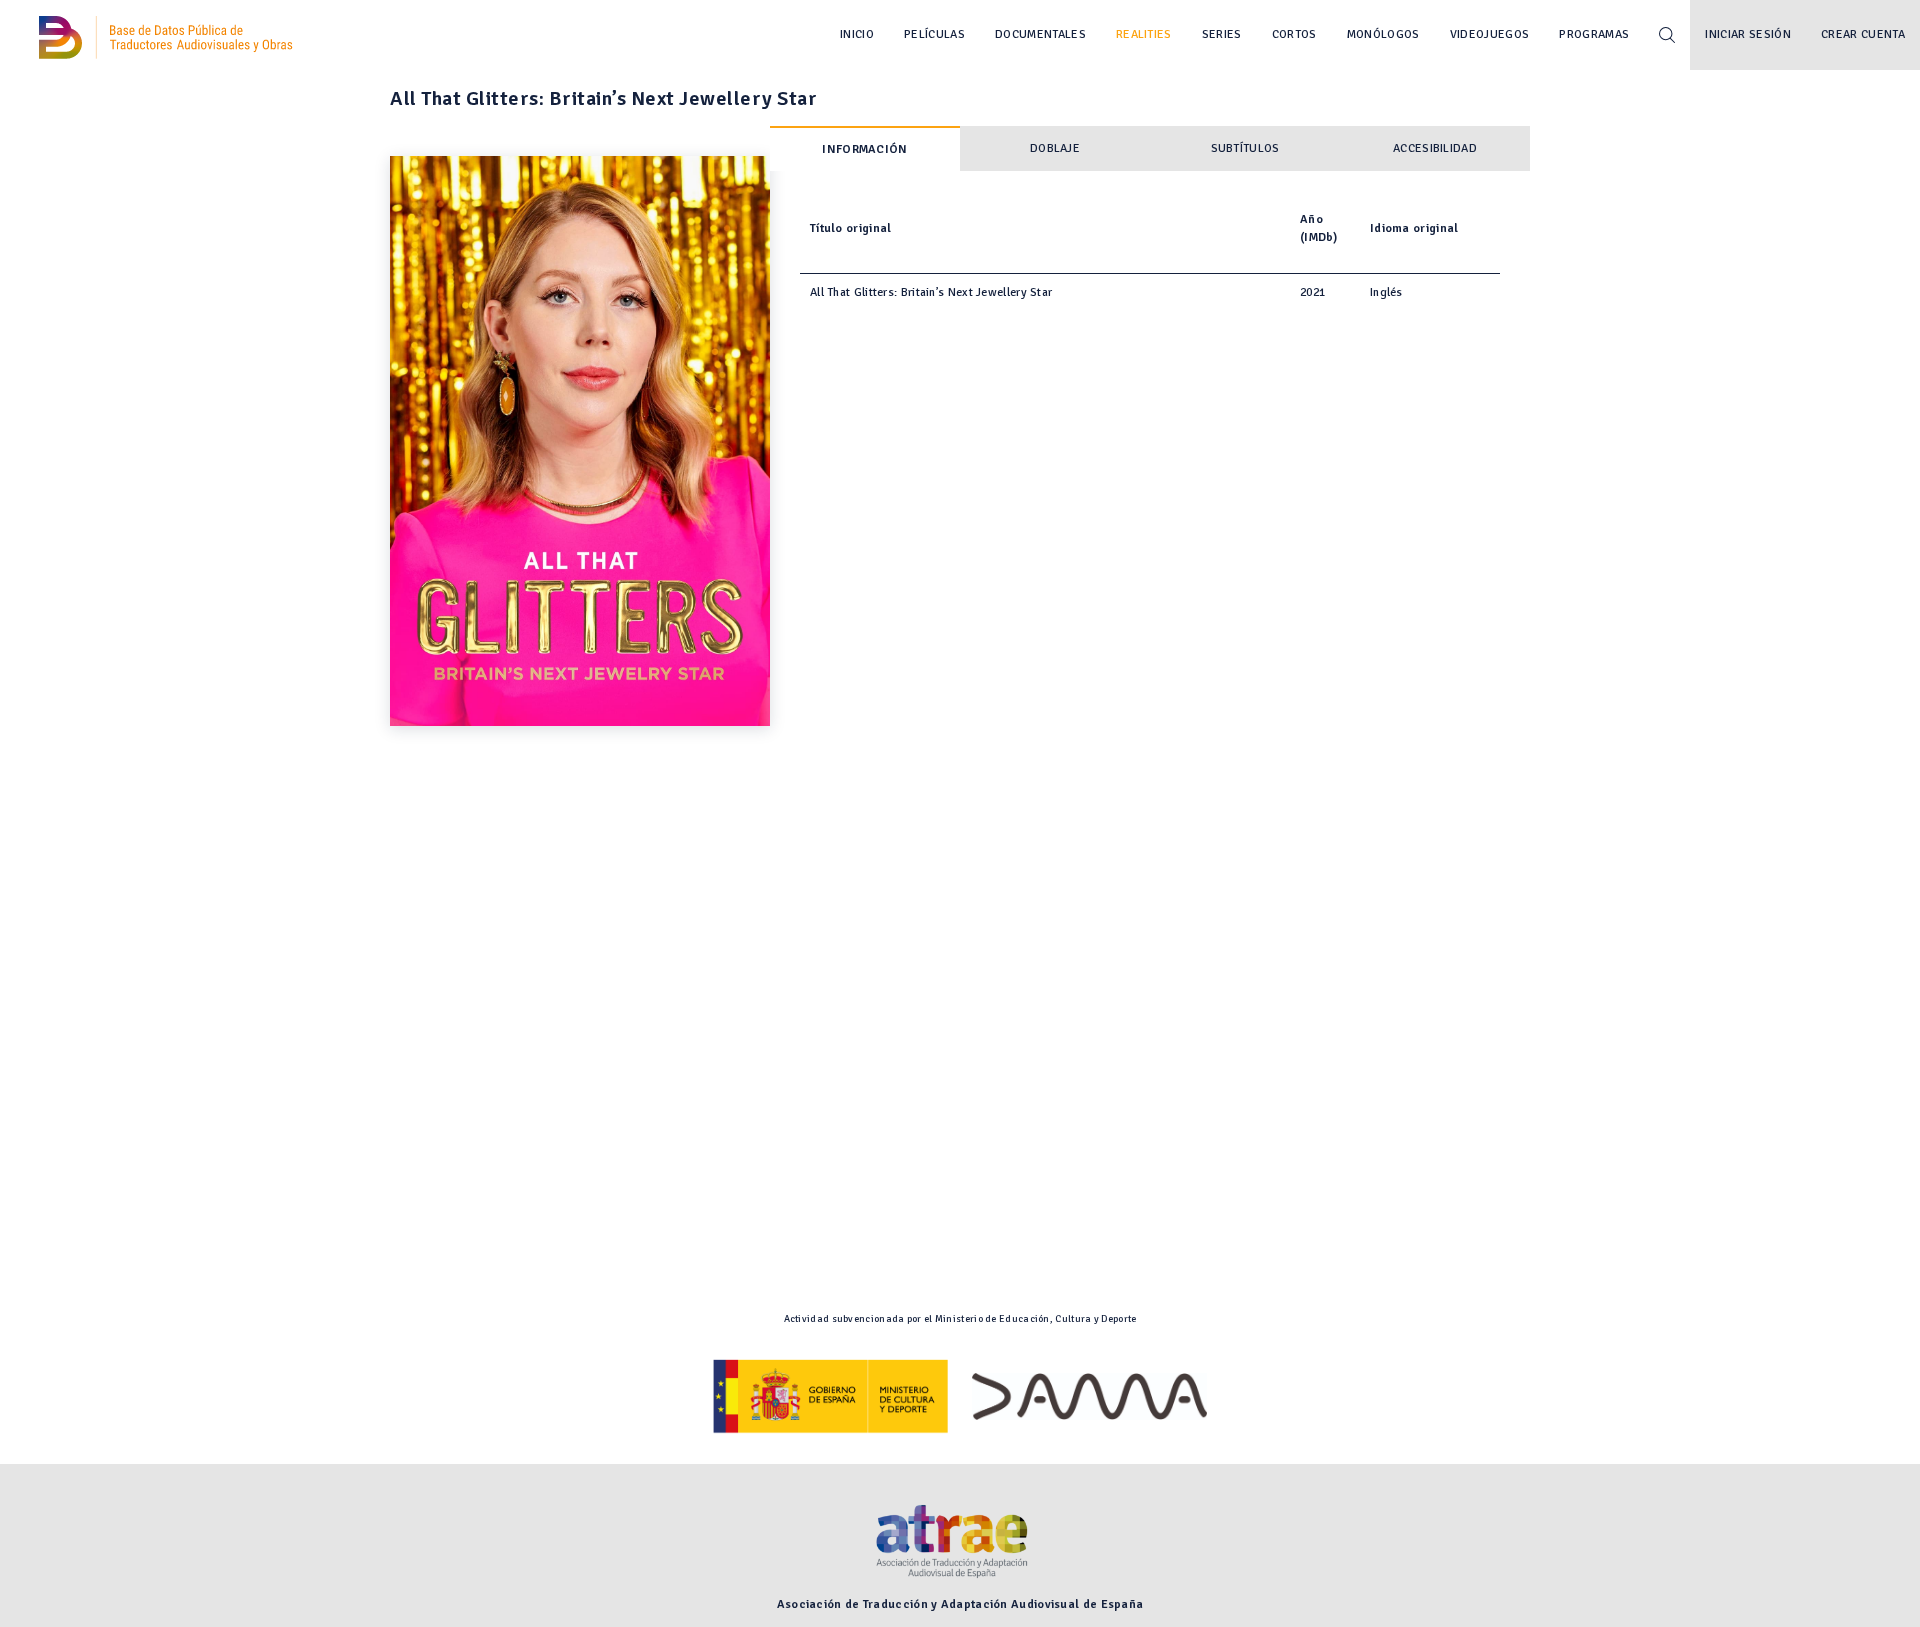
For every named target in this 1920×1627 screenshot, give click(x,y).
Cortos (1294, 34)
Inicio (857, 34)
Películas (934, 34)
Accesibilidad (1435, 148)
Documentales (1040, 34)
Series (1222, 34)
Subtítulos (1245, 148)
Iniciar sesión (1748, 34)
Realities (1144, 34)
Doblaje (1055, 148)
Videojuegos (1490, 34)
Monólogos (1383, 34)
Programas (1594, 34)
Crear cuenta (1863, 34)
